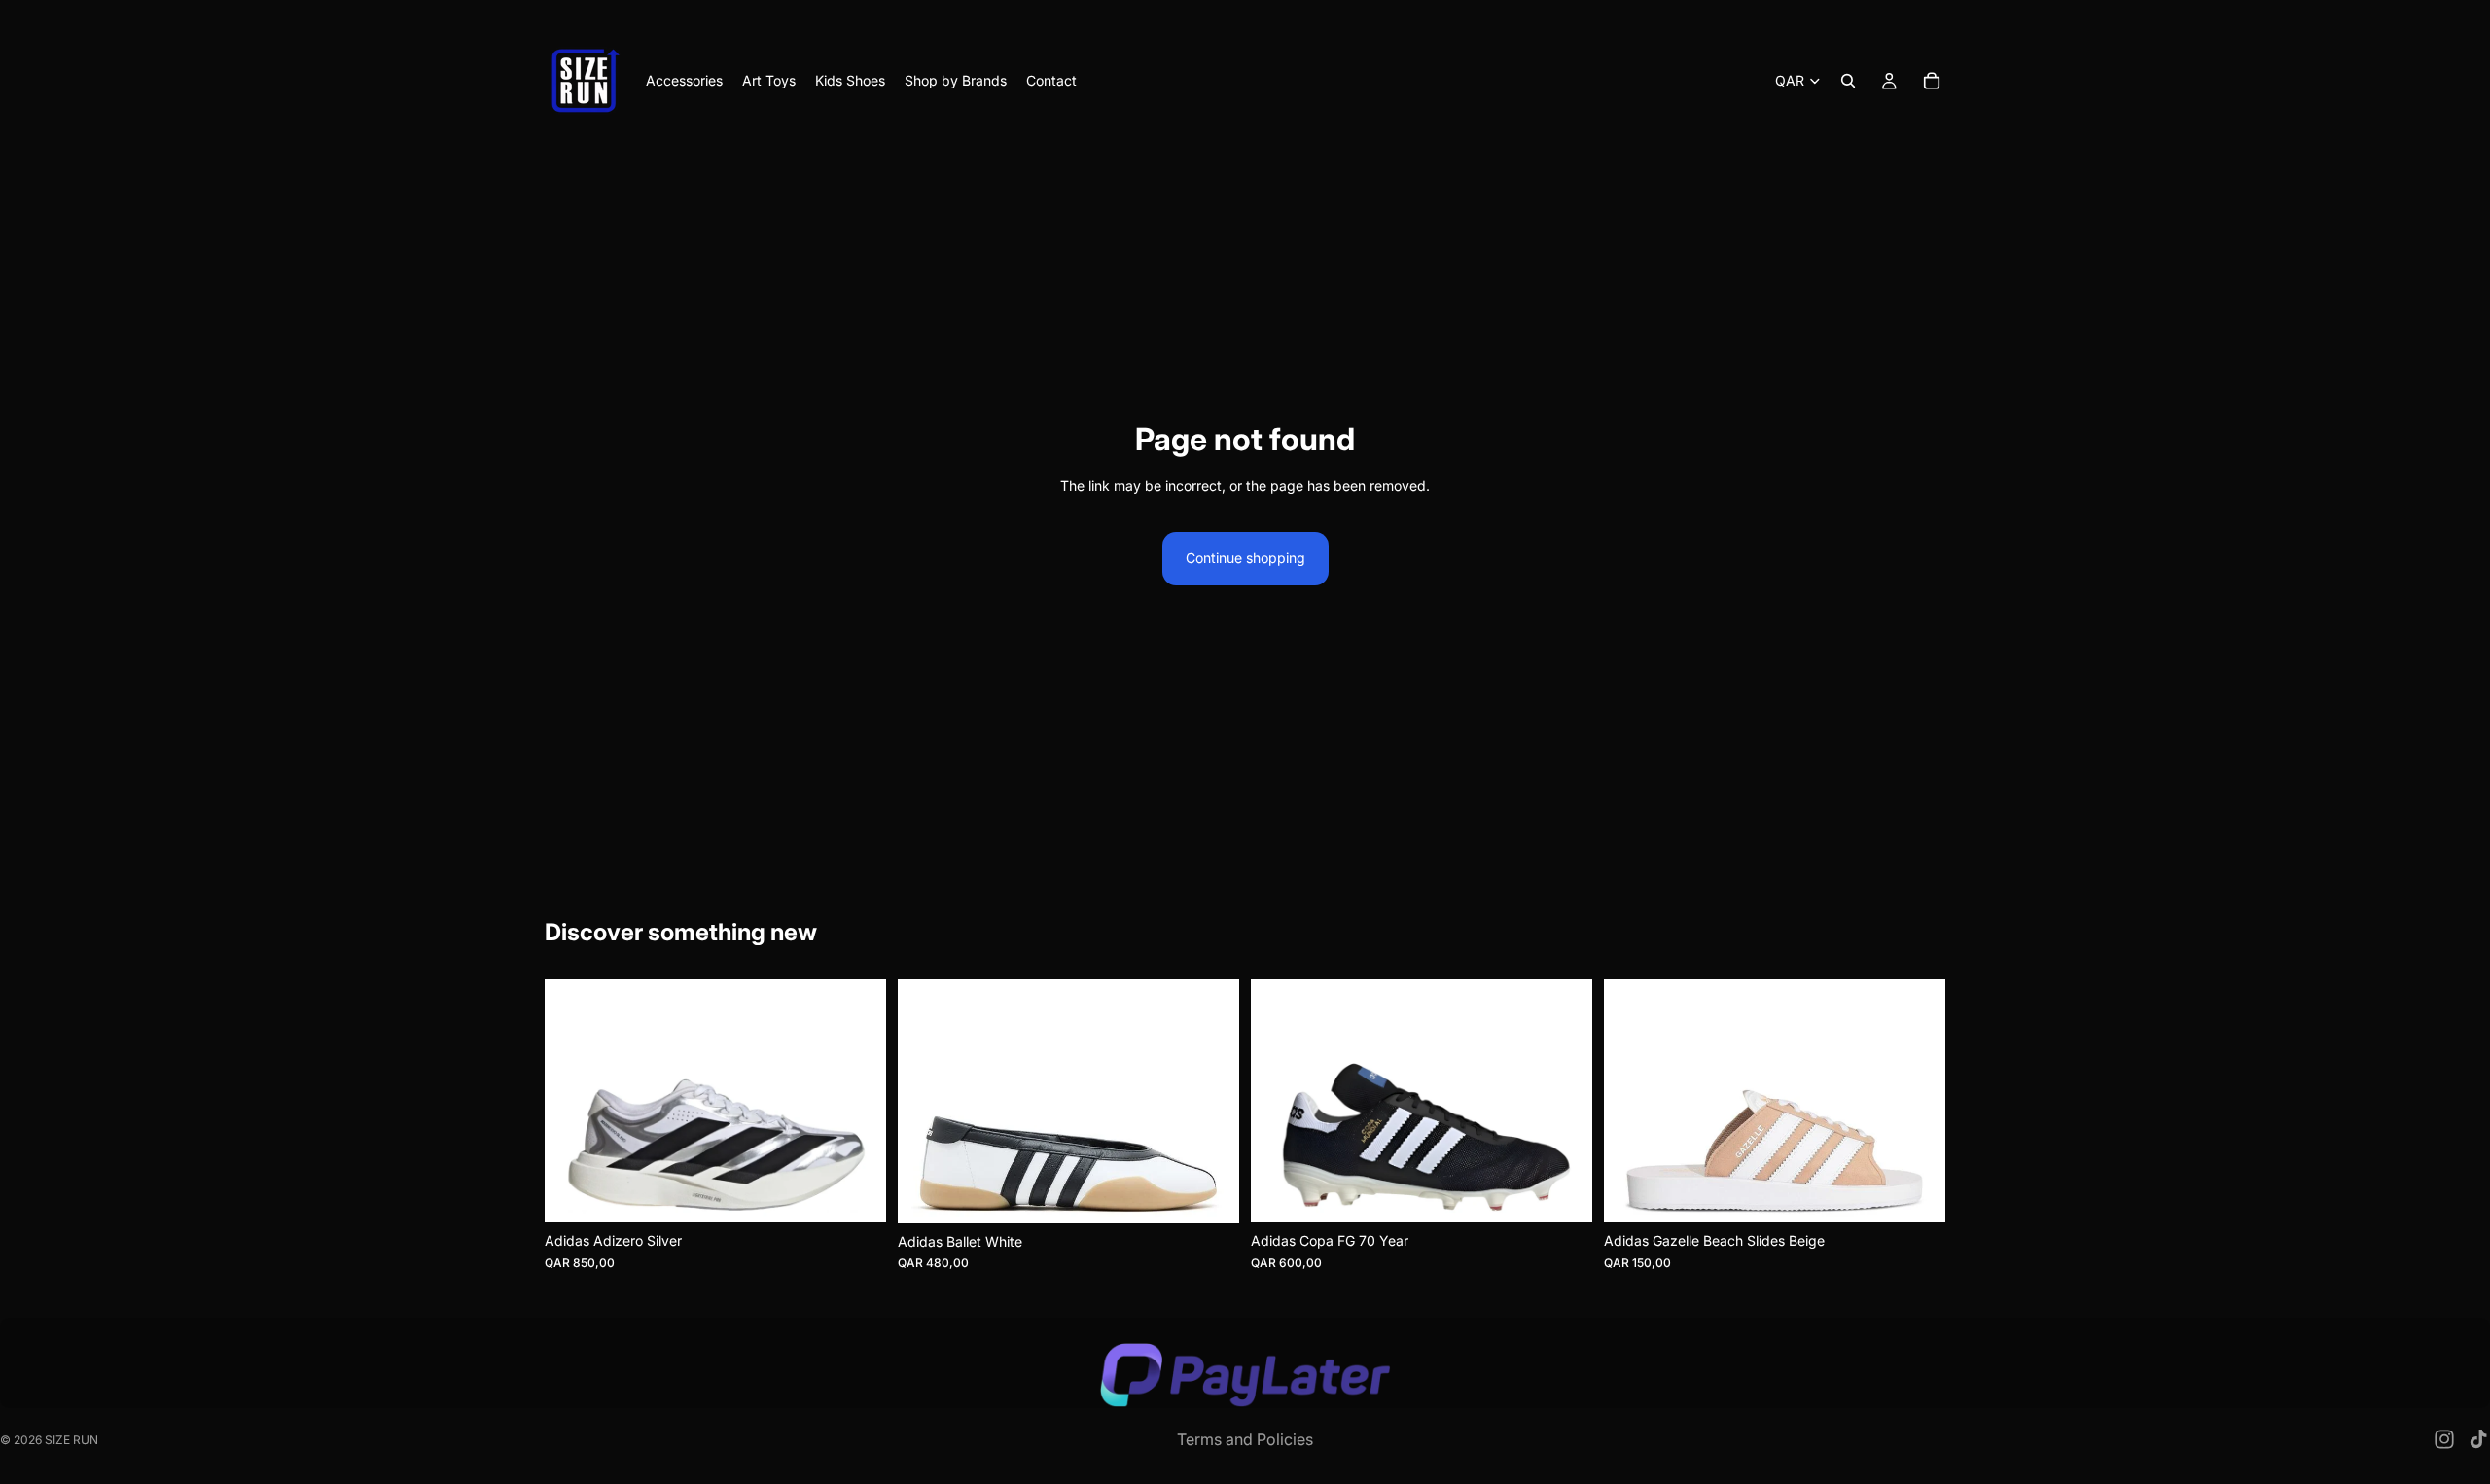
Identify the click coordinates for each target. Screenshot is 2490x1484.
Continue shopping (1245, 558)
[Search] (1848, 81)
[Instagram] (2444, 1439)
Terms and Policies (1245, 1439)
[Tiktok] (2478, 1439)
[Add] (1562, 1192)
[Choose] (856, 1192)
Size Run (71, 1440)
